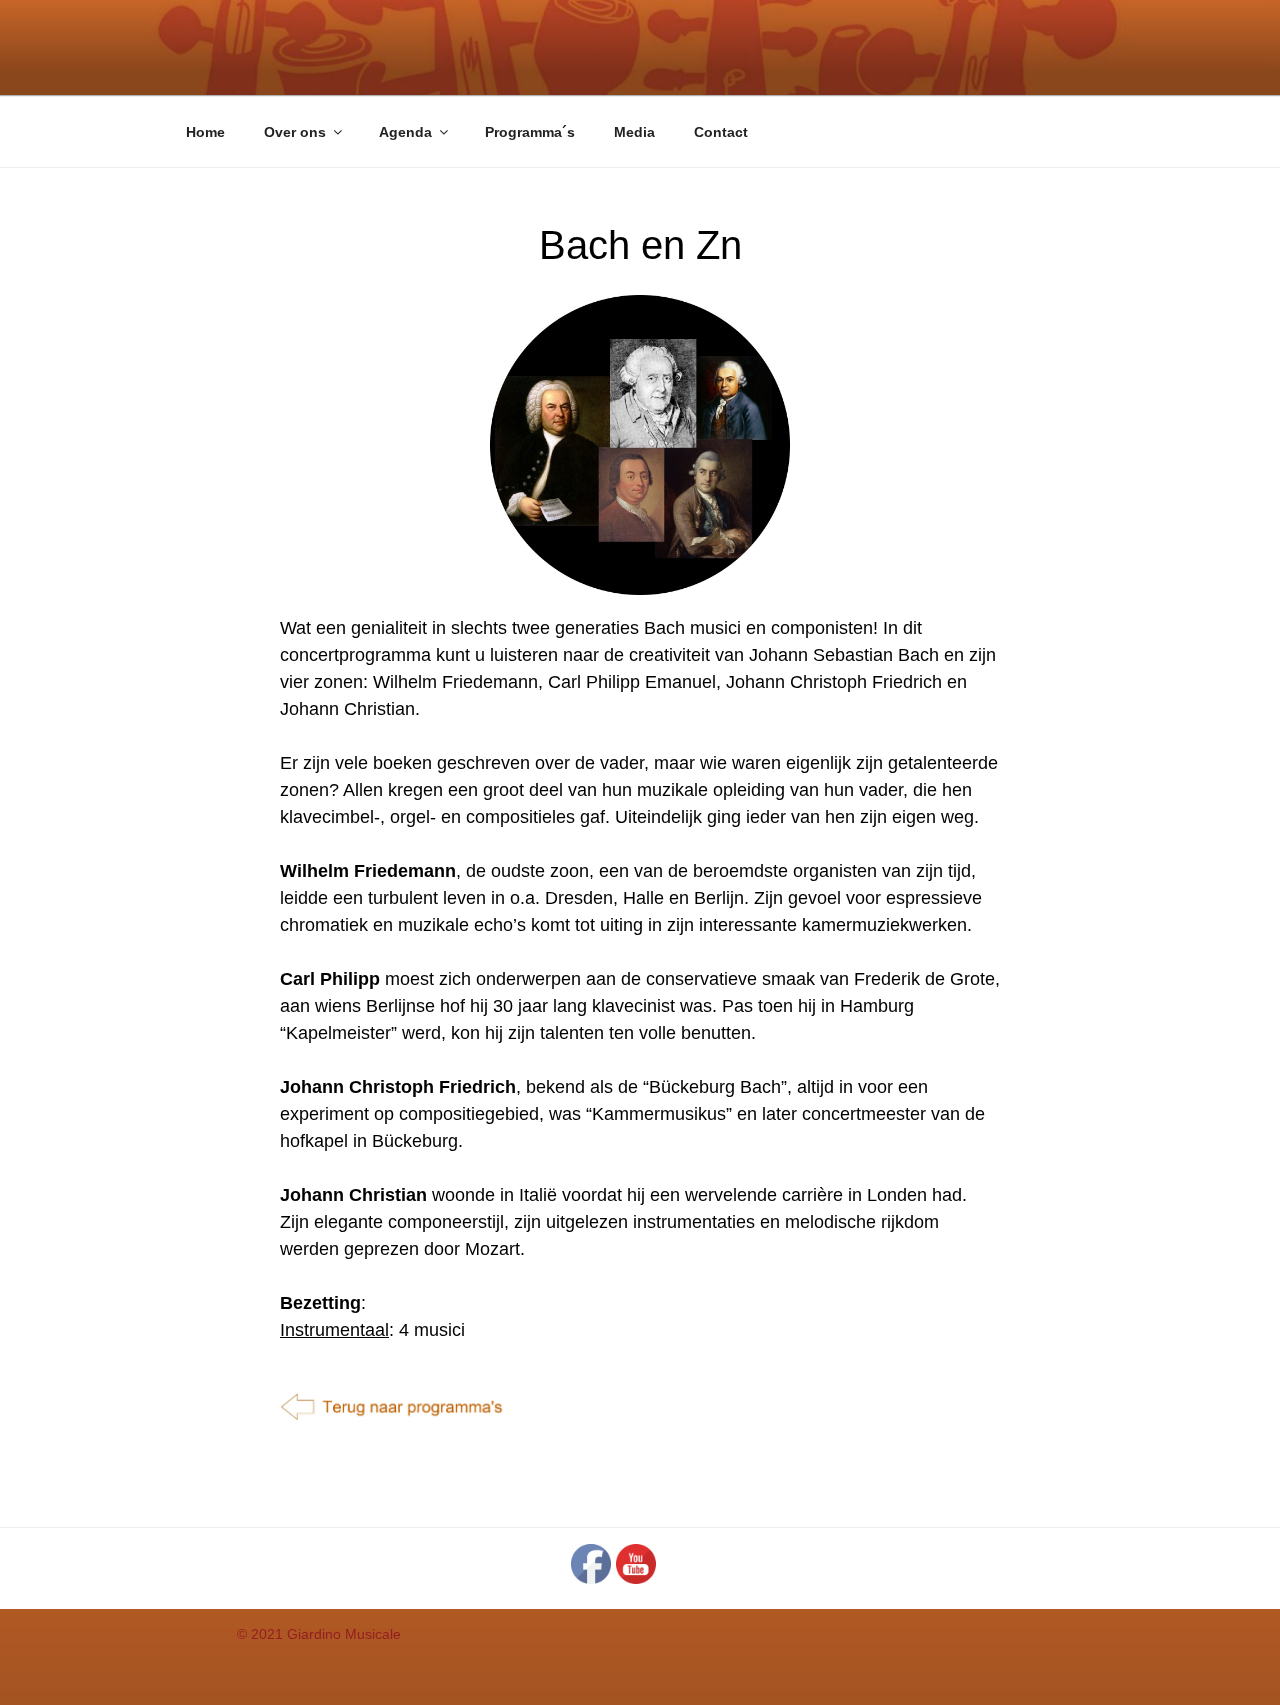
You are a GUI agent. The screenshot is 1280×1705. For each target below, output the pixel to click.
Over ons (295, 132)
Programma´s (530, 132)
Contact (721, 132)
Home (205, 132)
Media (634, 132)
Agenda (405, 132)
